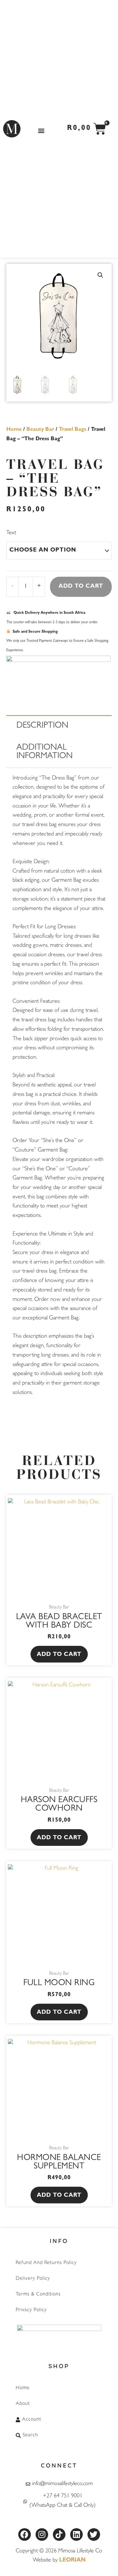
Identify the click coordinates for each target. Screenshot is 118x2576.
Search (30, 2435)
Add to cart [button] (59, 1655)
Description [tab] (42, 726)
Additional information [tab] (45, 752)
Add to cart (81, 587)
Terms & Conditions (38, 2295)
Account (32, 2420)
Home (14, 430)
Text (11, 533)
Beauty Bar (40, 430)
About (23, 2404)
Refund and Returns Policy (46, 2263)
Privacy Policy (31, 2310)
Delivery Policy (33, 2279)
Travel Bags (73, 430)
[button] (41, 130)
